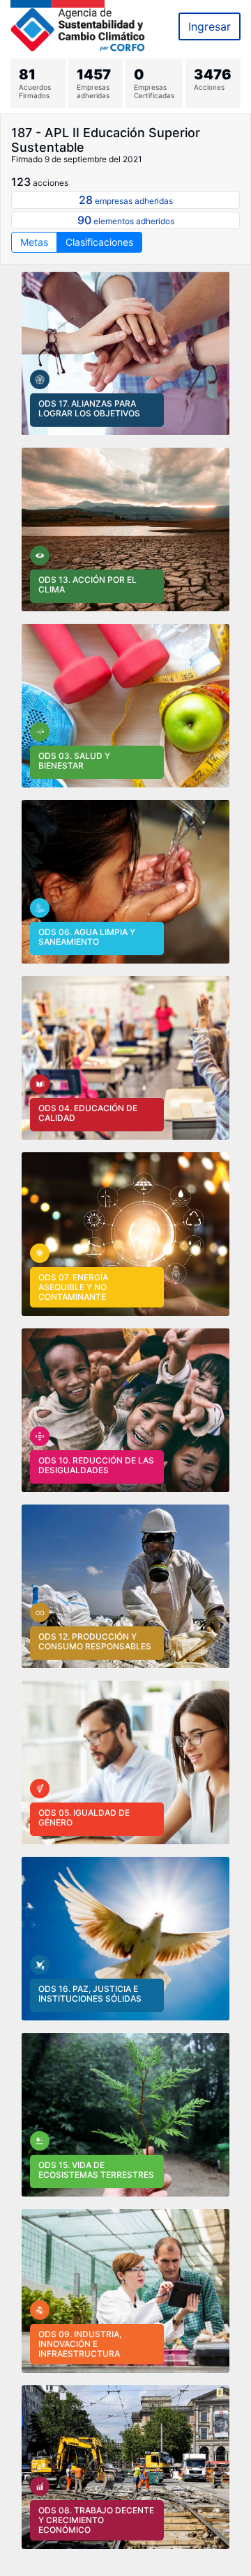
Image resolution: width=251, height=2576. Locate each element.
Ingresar (210, 26)
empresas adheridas (126, 200)
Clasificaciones (99, 242)
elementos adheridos (126, 220)
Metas (34, 242)
